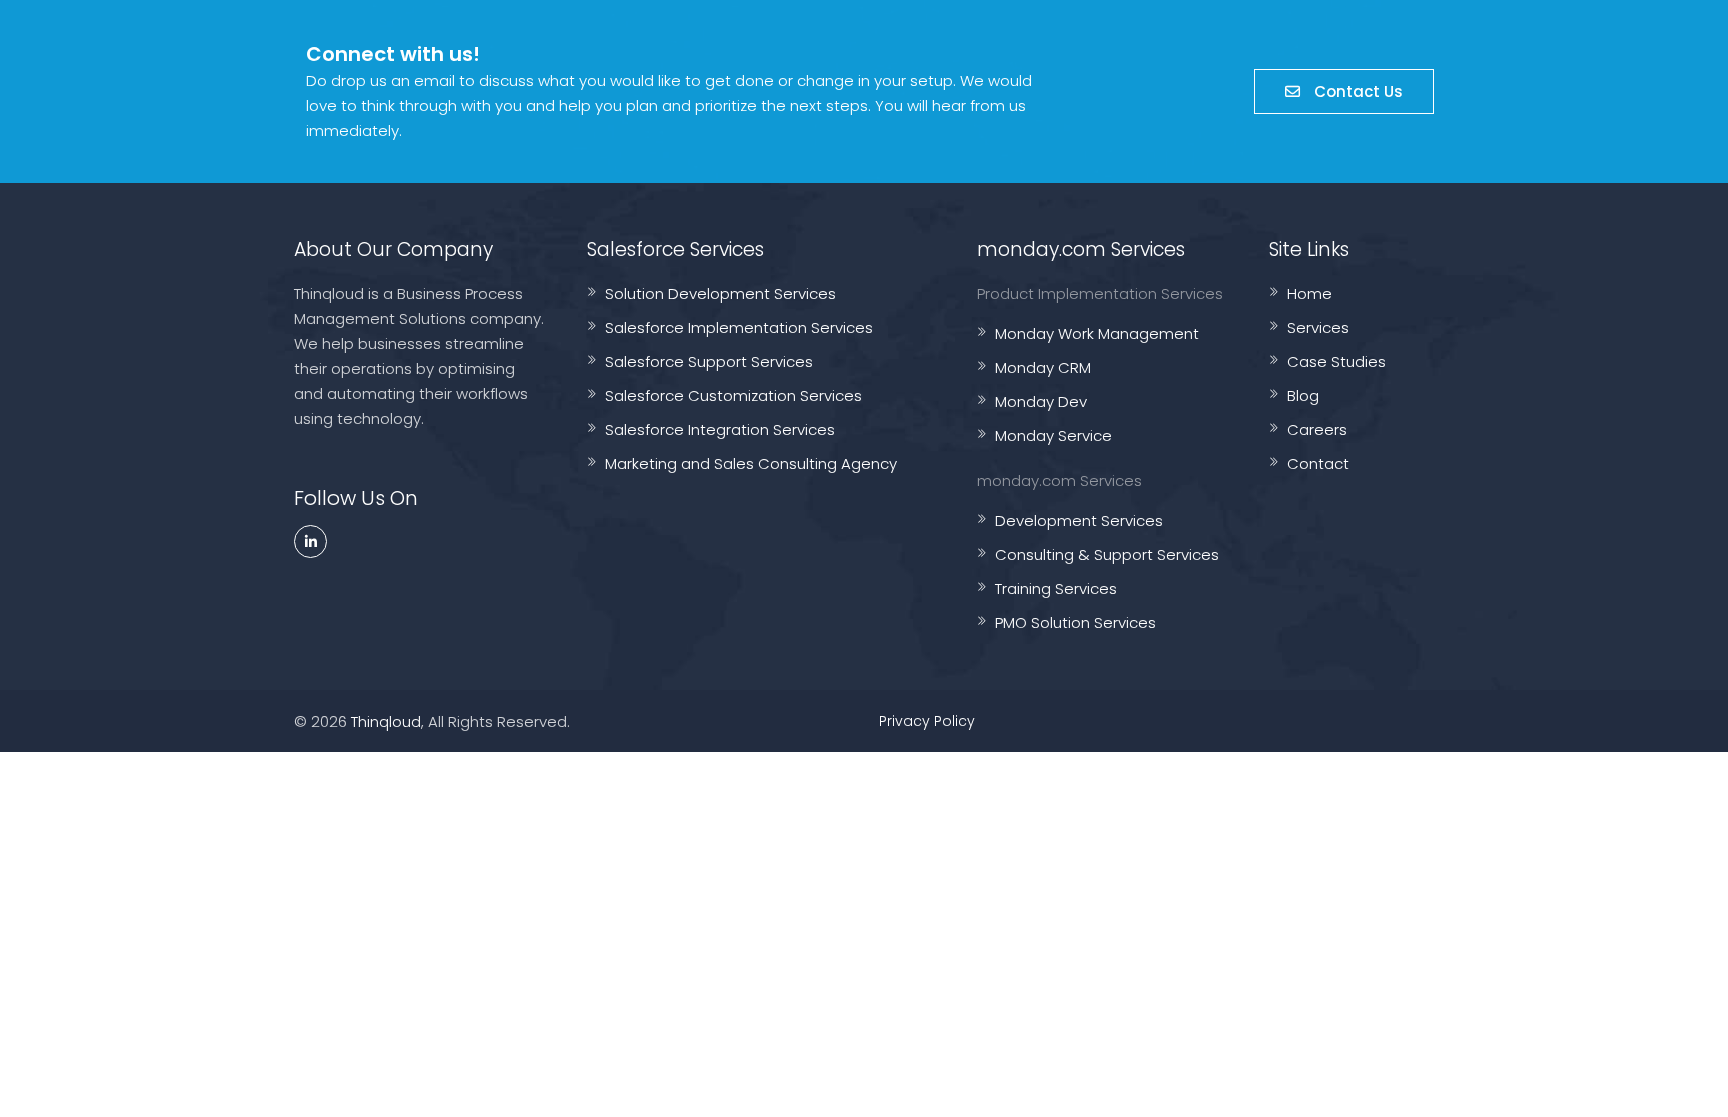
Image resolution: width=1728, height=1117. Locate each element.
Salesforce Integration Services (720, 429)
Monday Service (1053, 435)
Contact (1318, 463)
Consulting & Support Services (1107, 554)
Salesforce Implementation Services (739, 327)
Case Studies (1336, 361)
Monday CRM (1043, 367)
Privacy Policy (927, 721)
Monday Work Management (1097, 333)
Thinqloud (386, 721)
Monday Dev (1041, 401)
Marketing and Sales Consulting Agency (751, 463)
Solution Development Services (720, 293)
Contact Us (1356, 91)
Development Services (1079, 520)
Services (1318, 327)
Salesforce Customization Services (733, 395)
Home (1309, 293)
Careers (1317, 429)
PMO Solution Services (1075, 622)
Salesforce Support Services (709, 361)
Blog (1303, 395)
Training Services (1056, 588)
